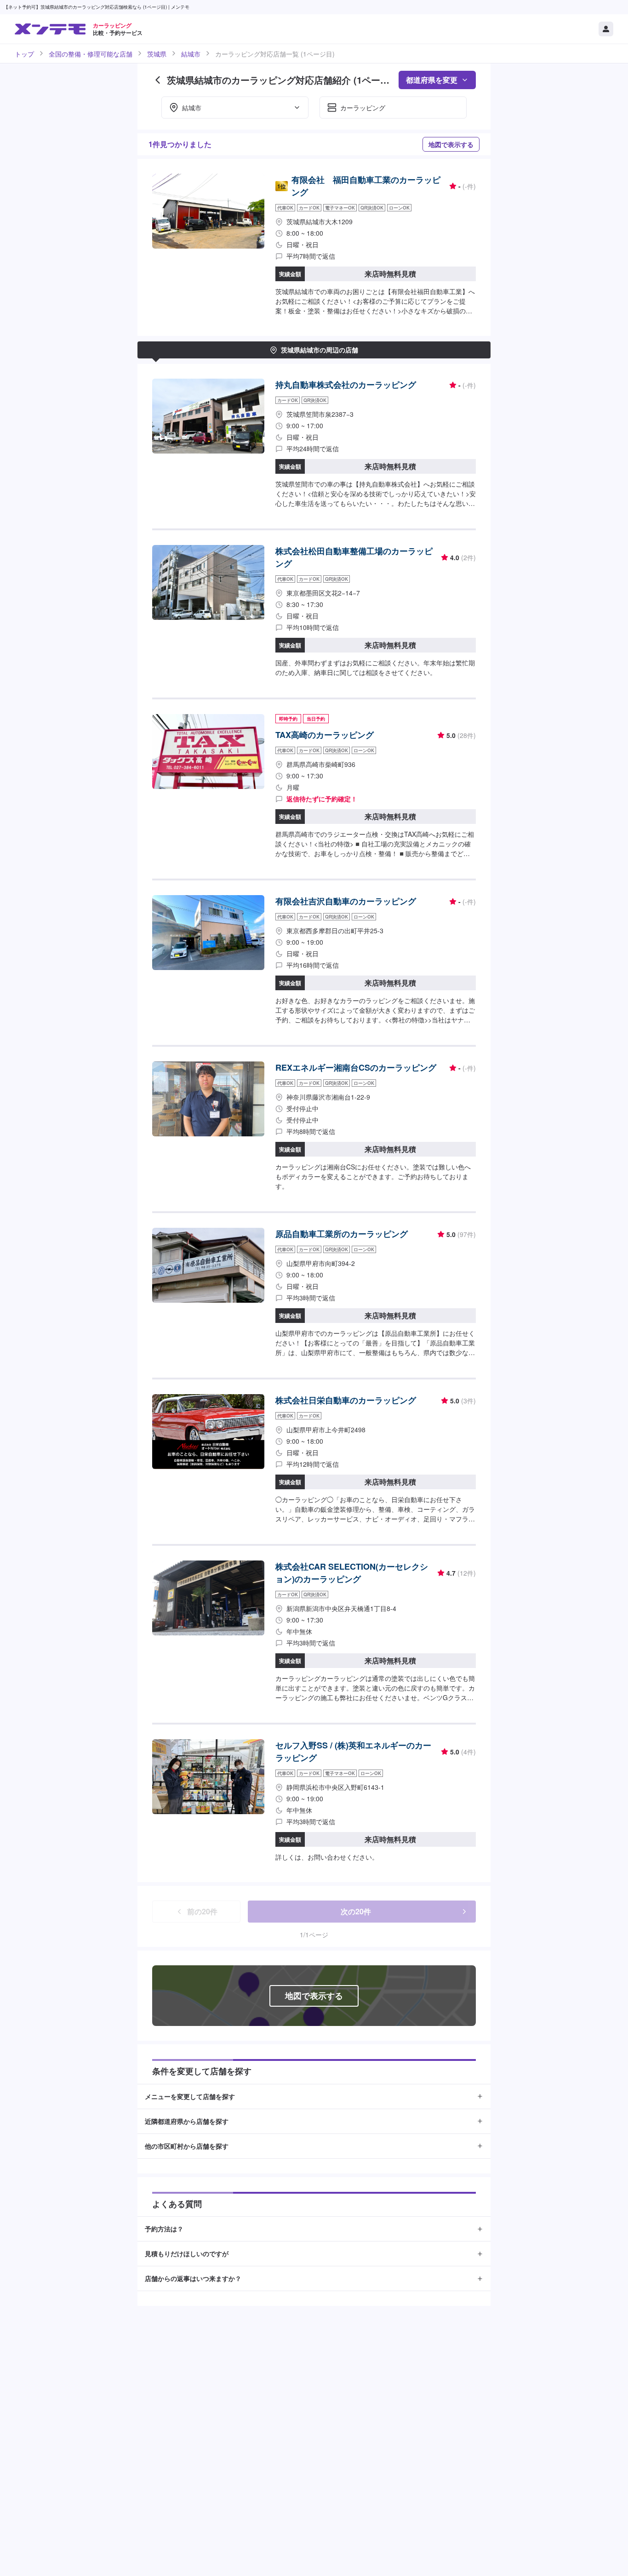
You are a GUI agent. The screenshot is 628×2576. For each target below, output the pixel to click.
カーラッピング (363, 108)
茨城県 (157, 54)
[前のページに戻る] (158, 80)
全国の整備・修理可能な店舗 (91, 54)
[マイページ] (606, 29)
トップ (24, 54)
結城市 (191, 54)
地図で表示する (451, 144)
